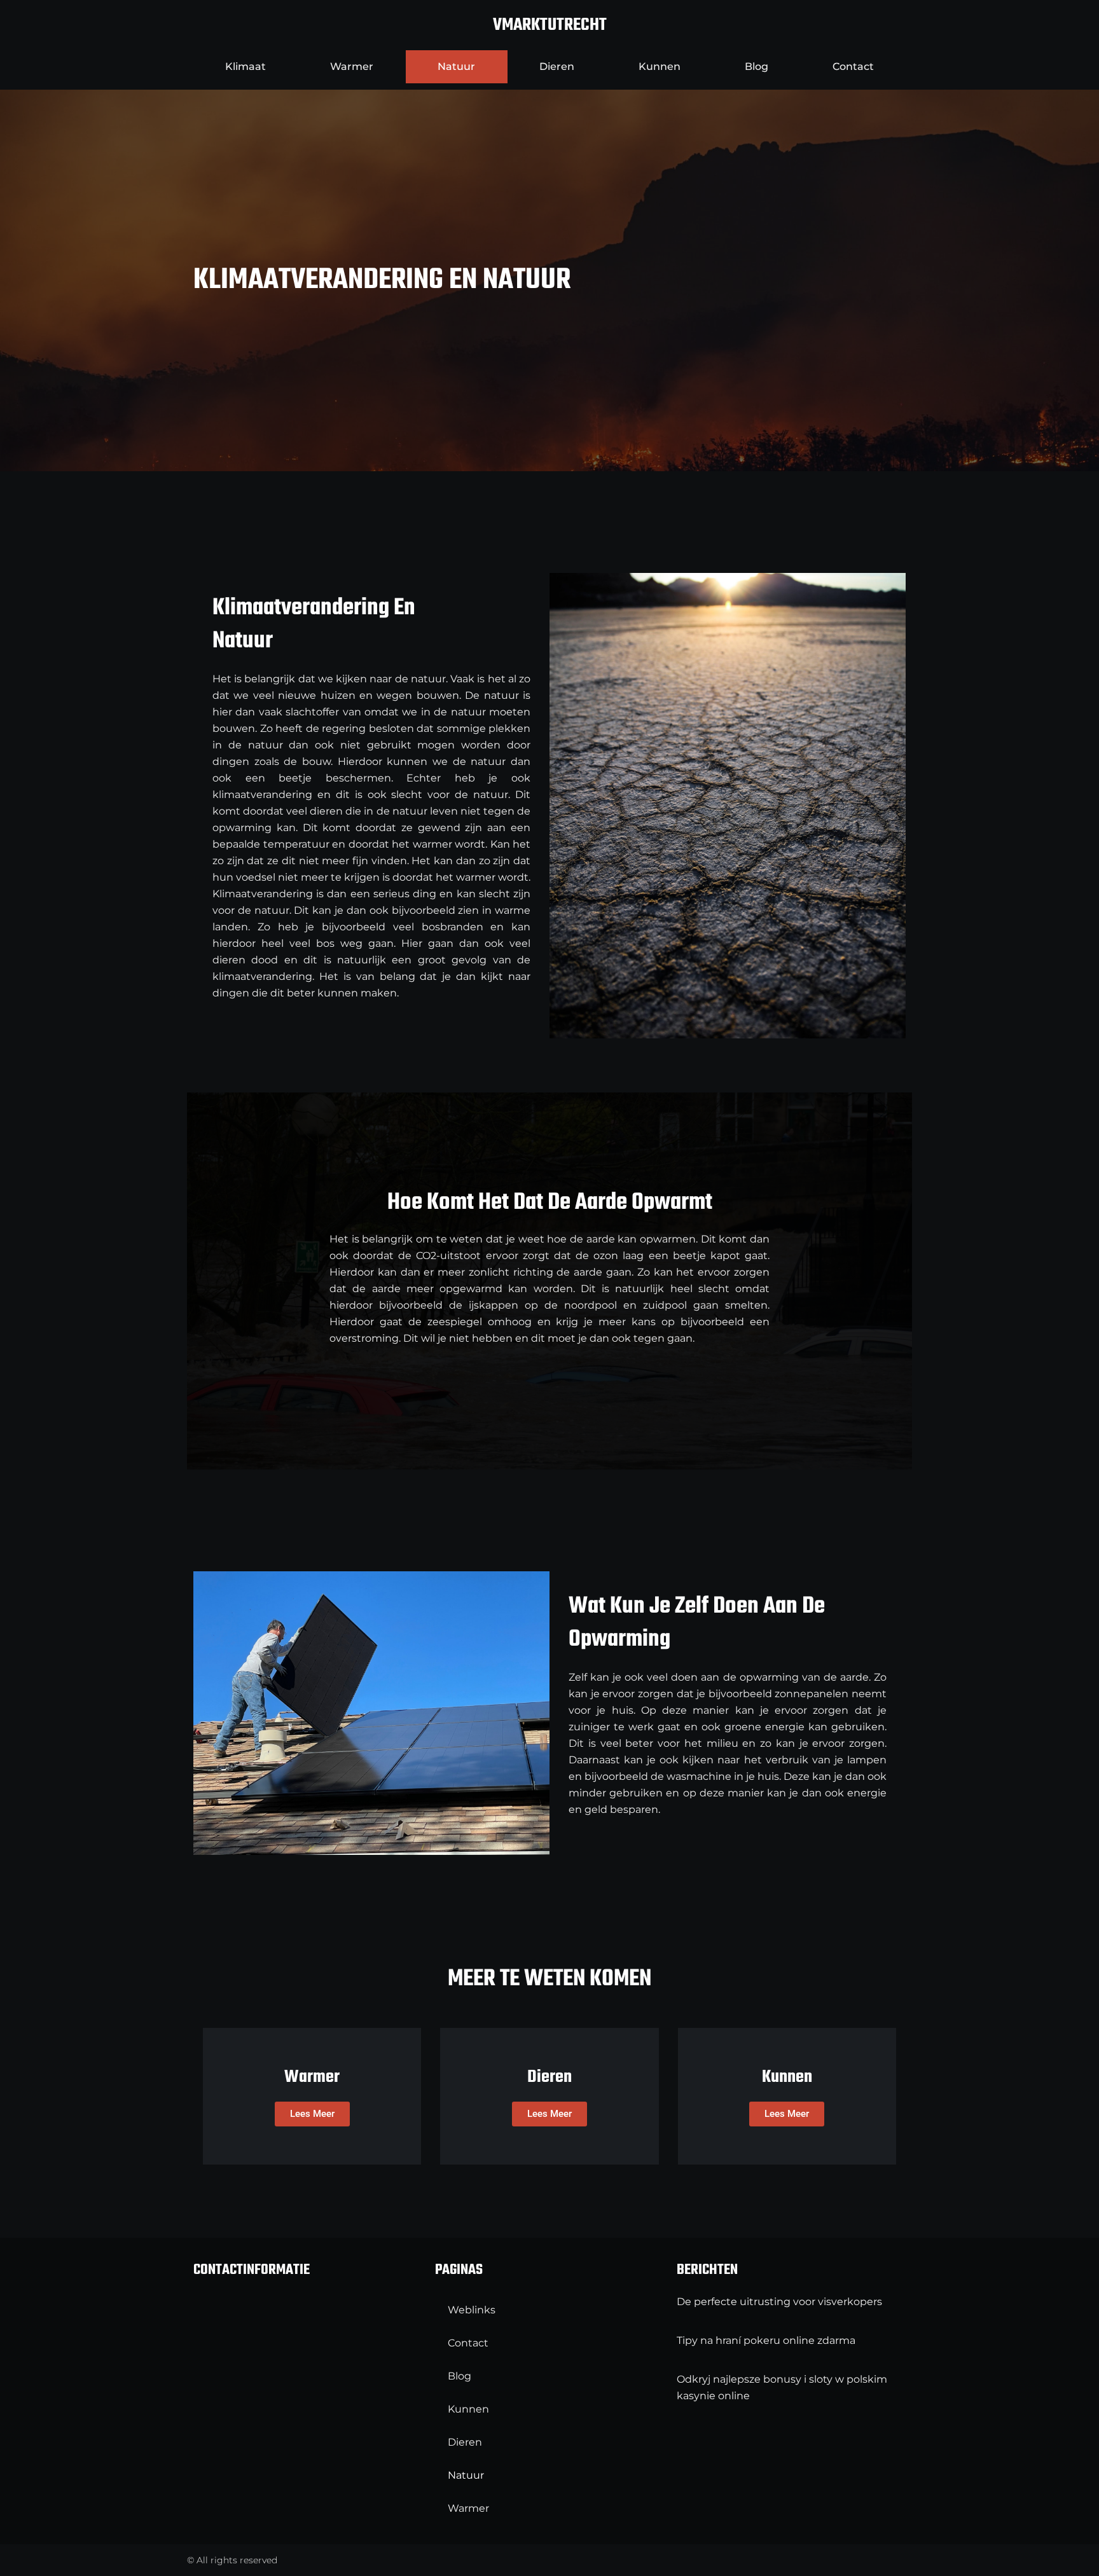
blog (757, 66)
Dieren (557, 66)
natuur (456, 66)
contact (853, 66)
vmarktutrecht (550, 25)
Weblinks (472, 2310)
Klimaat (245, 66)
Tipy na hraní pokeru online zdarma (766, 2340)
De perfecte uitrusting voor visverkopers (779, 2302)
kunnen (660, 66)
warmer (352, 66)
